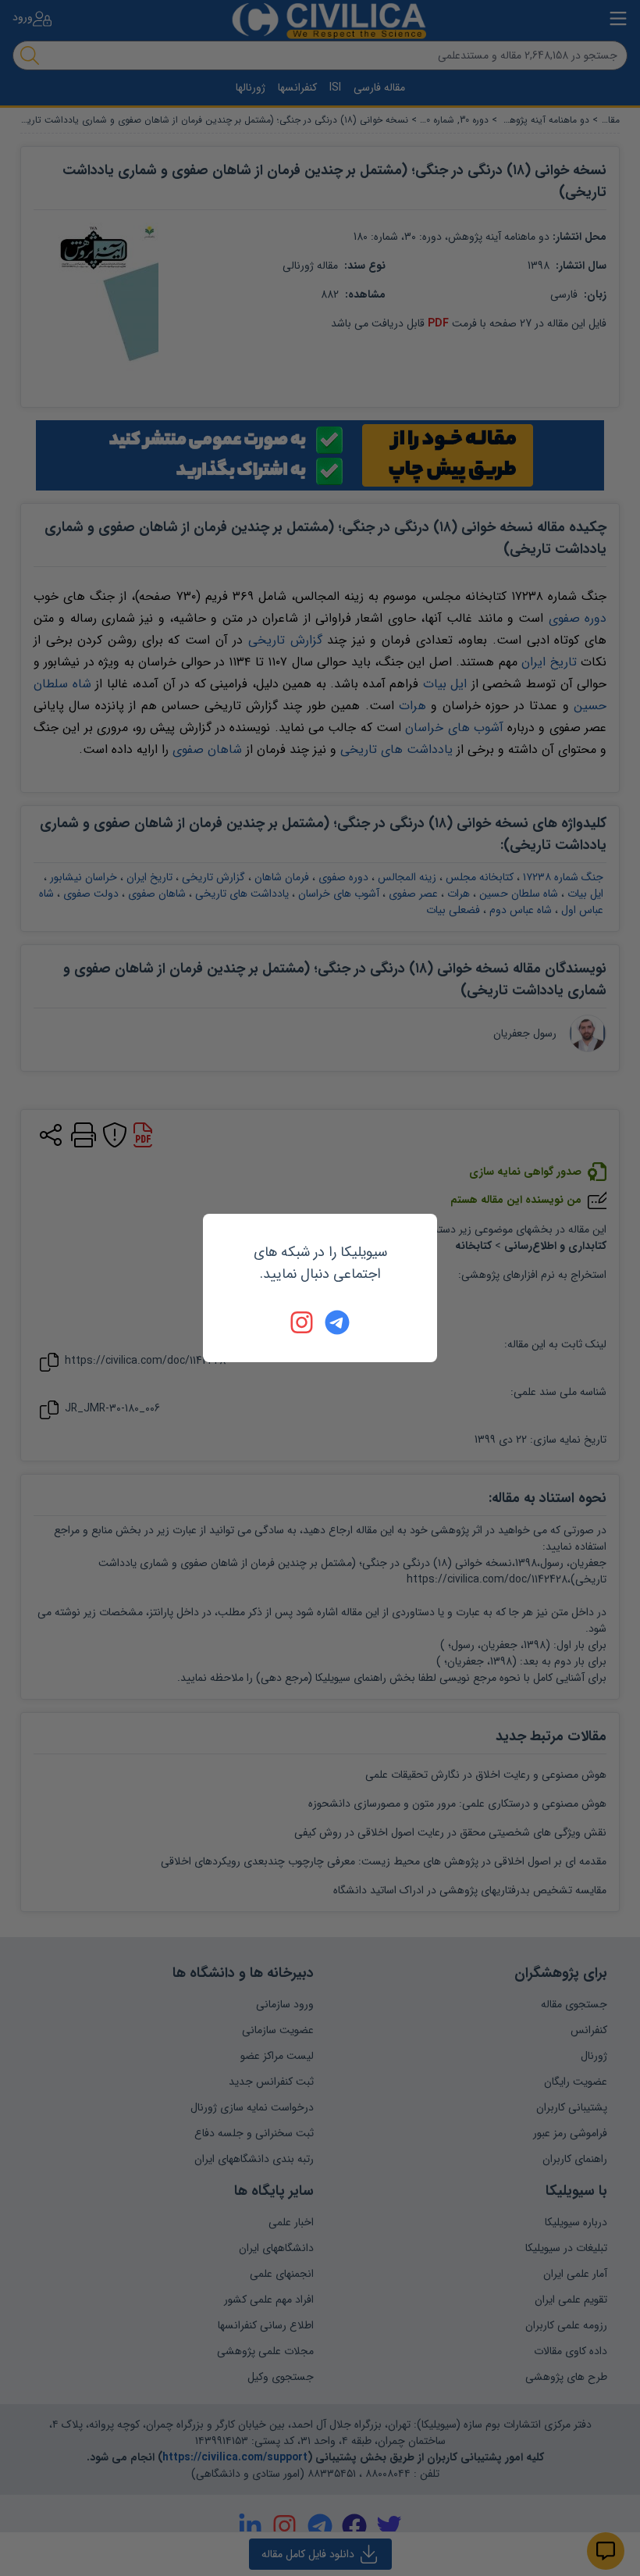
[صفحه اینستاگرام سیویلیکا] (303, 1322)
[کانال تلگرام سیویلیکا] (337, 1322)
